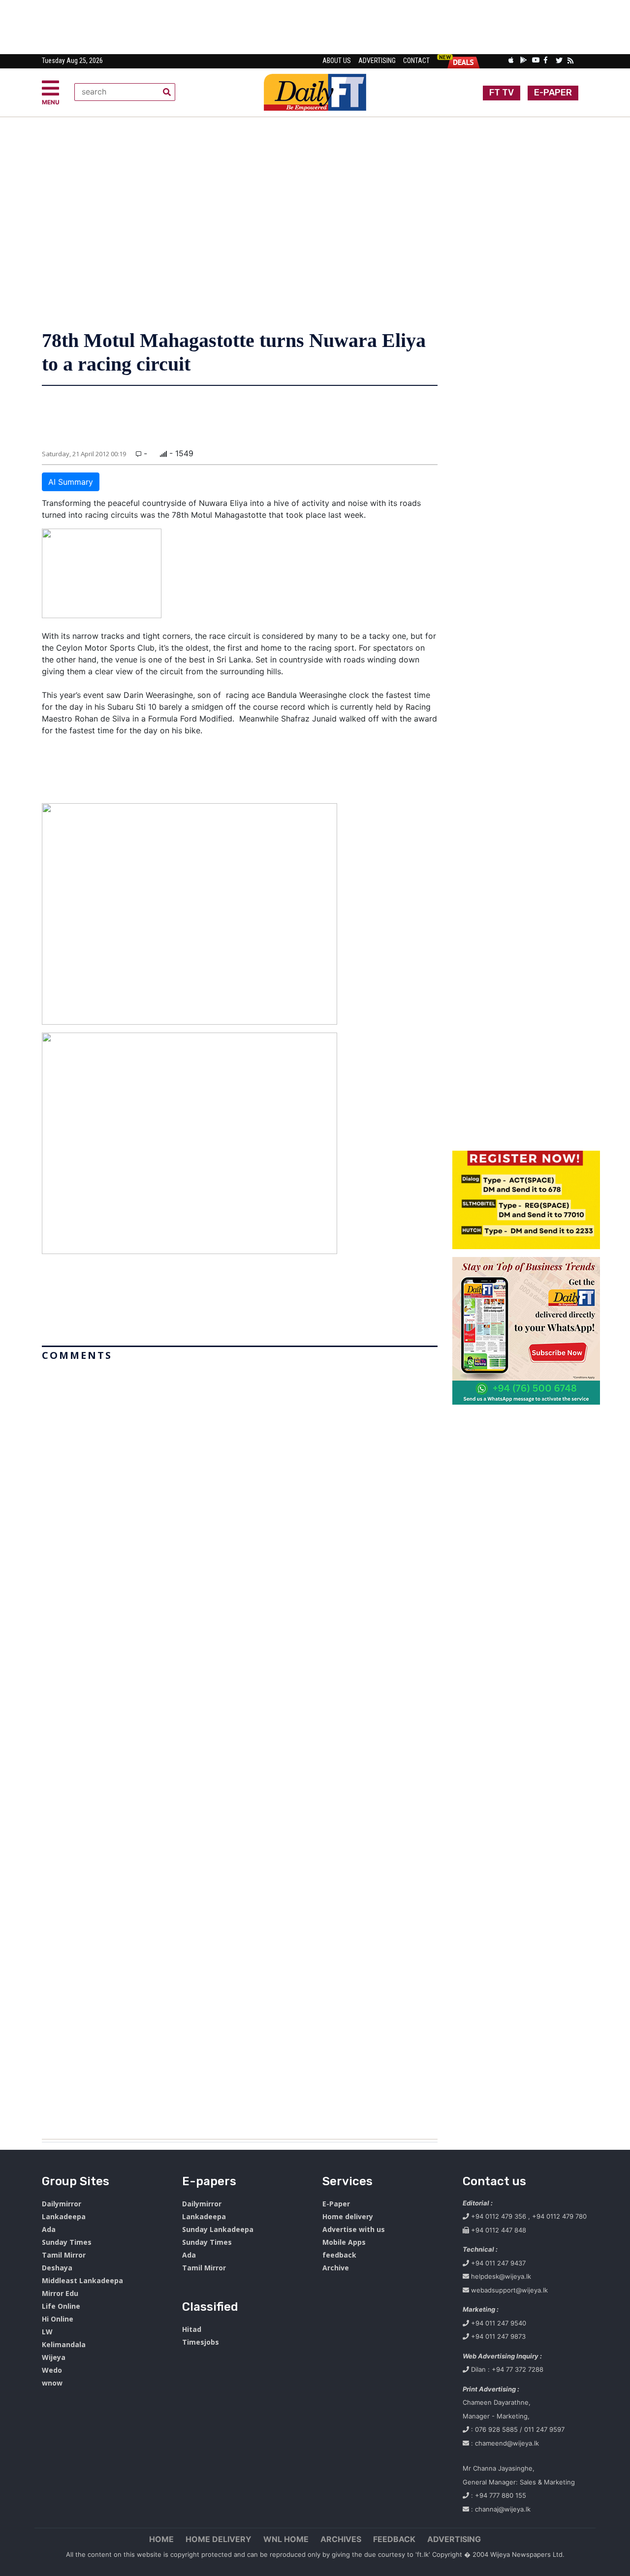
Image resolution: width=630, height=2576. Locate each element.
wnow (52, 2383)
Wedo (52, 2370)
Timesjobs (201, 2342)
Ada (49, 2229)
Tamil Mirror (64, 2255)
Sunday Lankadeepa (218, 2229)
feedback (339, 2255)
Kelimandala (64, 2344)
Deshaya (57, 2268)
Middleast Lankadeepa (82, 2280)
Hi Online (58, 2319)
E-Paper (336, 2204)
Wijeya (54, 2357)
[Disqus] (240, 1746)
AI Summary (71, 482)
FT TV (502, 93)
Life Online (61, 2306)
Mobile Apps (344, 2242)
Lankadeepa (64, 2216)
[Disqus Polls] (240, 1488)
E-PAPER (553, 93)
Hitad (192, 2329)
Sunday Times (67, 2242)
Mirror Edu (60, 2293)
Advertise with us (354, 2229)
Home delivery (348, 2216)
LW (47, 2332)
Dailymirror (62, 2204)
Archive (336, 2268)
